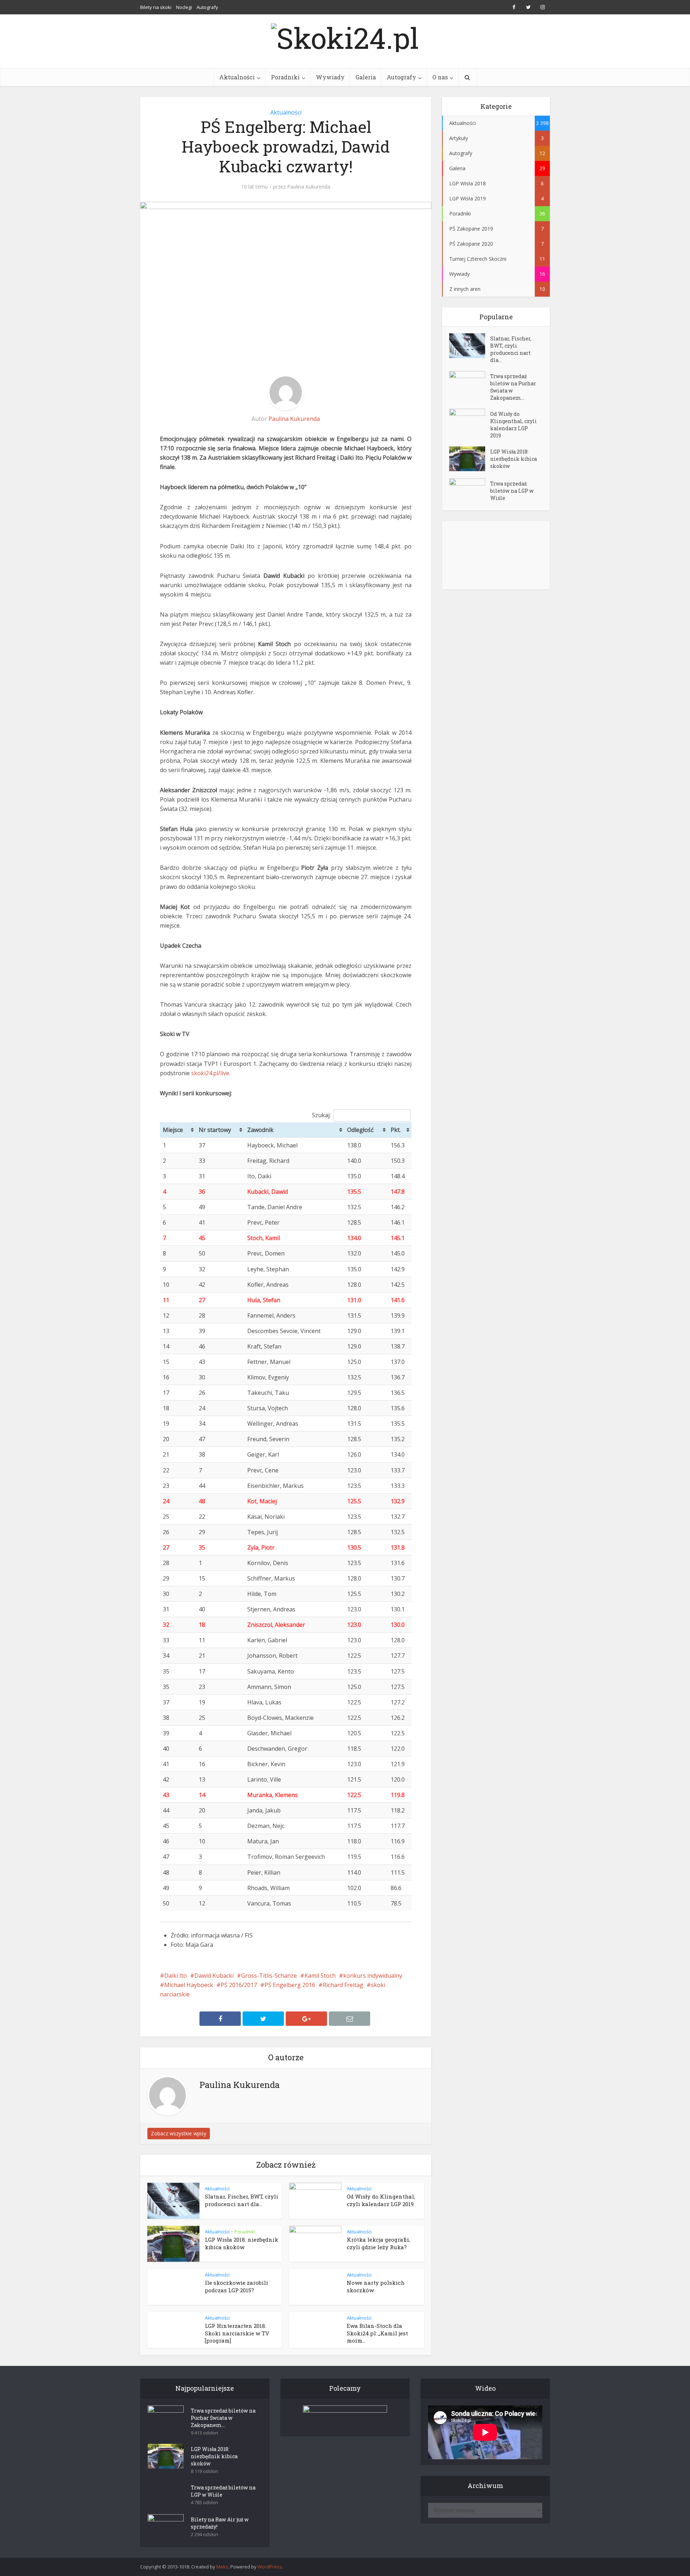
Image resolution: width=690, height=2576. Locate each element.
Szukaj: (321, 1115)
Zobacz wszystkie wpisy (179, 2133)
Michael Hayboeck (189, 1985)
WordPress (270, 2567)
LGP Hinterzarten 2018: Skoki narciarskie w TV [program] (237, 2333)
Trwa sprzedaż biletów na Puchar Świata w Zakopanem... (513, 387)
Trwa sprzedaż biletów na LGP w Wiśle (512, 491)
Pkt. (396, 1130)
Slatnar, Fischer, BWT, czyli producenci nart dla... (241, 2200)
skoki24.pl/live (210, 1073)
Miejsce (173, 1130)
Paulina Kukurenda (309, 187)
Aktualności (237, 77)
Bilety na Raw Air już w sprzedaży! (220, 2523)
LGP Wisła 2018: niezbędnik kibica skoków (241, 2243)
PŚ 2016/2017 (239, 1985)
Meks (222, 2567)
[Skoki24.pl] (345, 36)
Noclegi (184, 7)
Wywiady (330, 77)
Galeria (366, 77)
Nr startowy (215, 1130)
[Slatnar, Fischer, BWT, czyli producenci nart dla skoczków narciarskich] (470, 346)
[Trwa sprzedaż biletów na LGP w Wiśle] (470, 491)
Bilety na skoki (156, 7)
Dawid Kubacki (214, 1976)
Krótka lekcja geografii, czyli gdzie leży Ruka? (378, 2243)
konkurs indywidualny (373, 1976)
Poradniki (285, 77)
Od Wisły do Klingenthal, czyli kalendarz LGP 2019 (381, 2200)
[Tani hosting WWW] (345, 2416)
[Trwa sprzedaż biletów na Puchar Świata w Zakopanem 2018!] (470, 383)
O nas (440, 77)
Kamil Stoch (320, 1976)
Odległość (360, 1130)
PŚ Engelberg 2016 (290, 1985)
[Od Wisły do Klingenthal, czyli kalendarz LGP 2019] (470, 421)
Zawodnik (260, 1130)
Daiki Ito (176, 1976)
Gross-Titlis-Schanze (269, 1976)
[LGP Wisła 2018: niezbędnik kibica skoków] (470, 459)
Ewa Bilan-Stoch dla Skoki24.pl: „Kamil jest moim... (377, 2333)
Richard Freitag (343, 1985)
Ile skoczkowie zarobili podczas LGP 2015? (236, 2286)
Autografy (207, 7)
